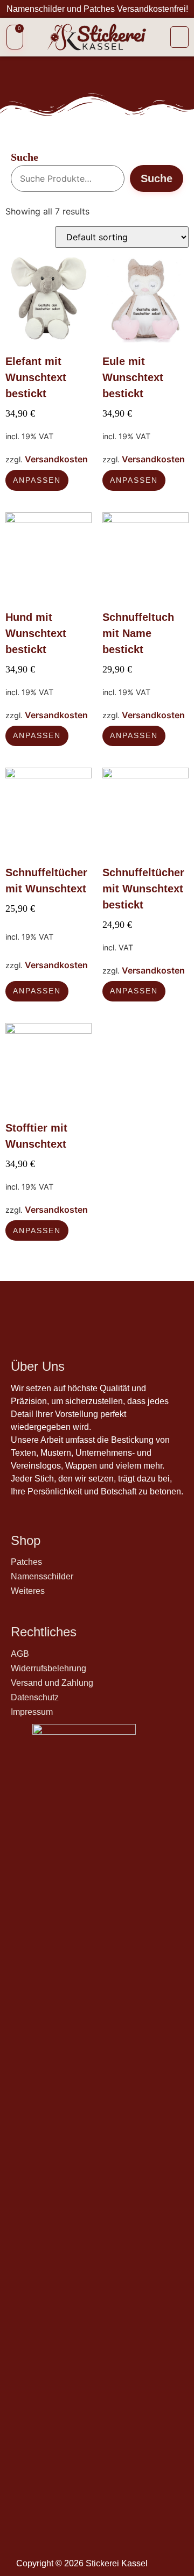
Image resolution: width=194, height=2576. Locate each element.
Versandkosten (56, 459)
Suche (25, 157)
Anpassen (37, 480)
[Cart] (15, 37)
